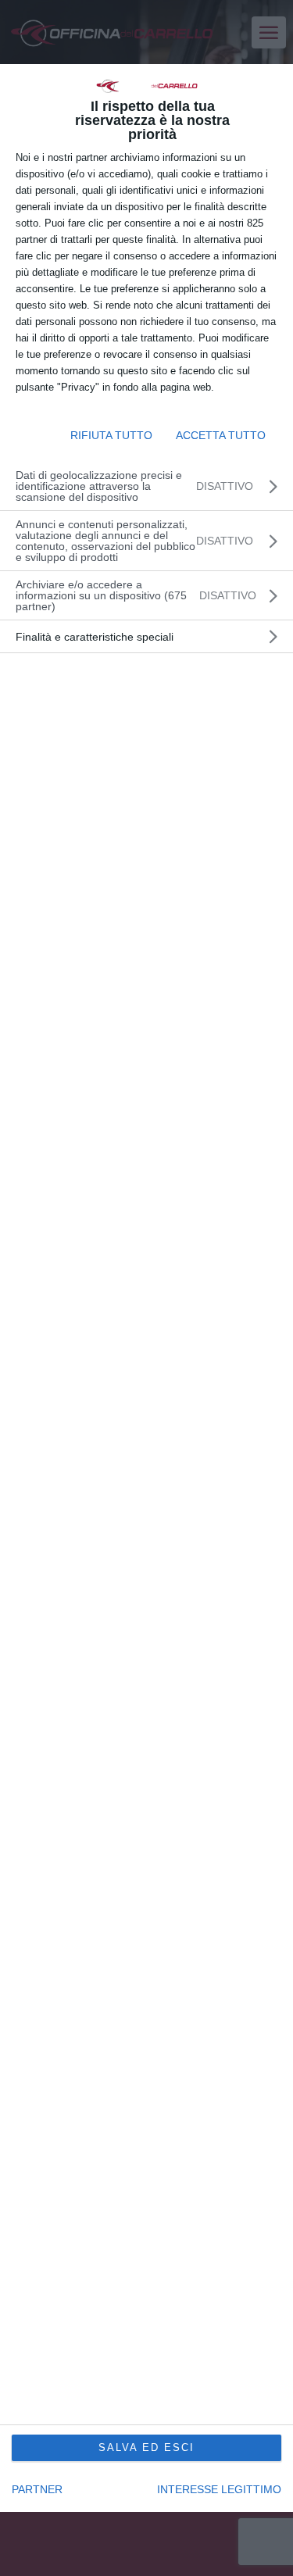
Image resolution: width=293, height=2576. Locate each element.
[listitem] (146, 595)
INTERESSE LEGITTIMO (219, 2489)
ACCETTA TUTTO (221, 435)
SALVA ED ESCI (146, 2447)
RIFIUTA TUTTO (111, 435)
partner (37, 2489)
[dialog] (146, 1288)
